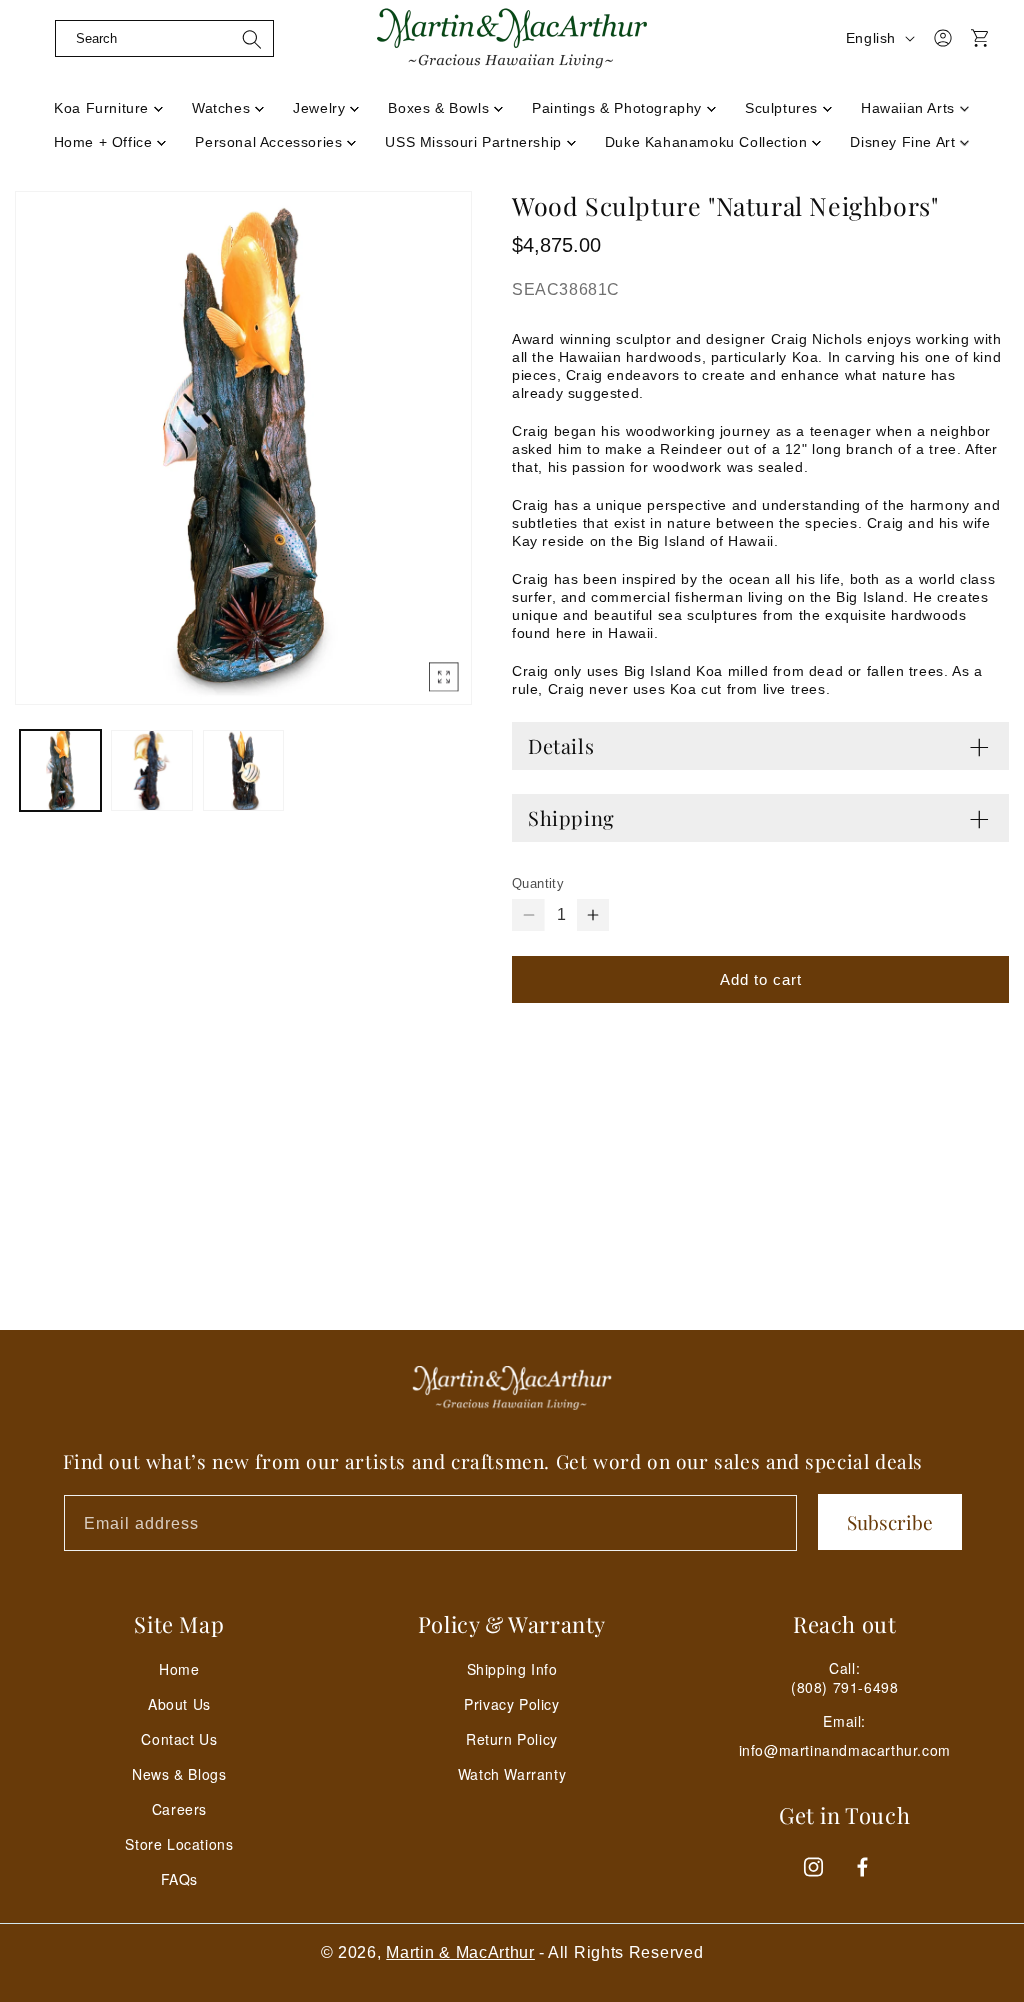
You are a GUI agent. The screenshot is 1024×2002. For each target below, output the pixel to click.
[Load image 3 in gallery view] (243, 770)
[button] (164, 38)
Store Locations (179, 1844)
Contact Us (179, 1739)
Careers (179, 1809)
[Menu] (37, 63)
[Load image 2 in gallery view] (151, 770)
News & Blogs (179, 1774)
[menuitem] (109, 102)
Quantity (538, 883)
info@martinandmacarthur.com (845, 1750)
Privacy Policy (511, 1704)
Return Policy (512, 1739)
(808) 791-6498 (844, 1687)
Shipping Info (512, 1669)
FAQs (179, 1879)
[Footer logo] (512, 1388)
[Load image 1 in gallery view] (60, 770)
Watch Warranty (512, 1774)
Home (179, 1669)
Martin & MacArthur (460, 1952)
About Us (179, 1704)
